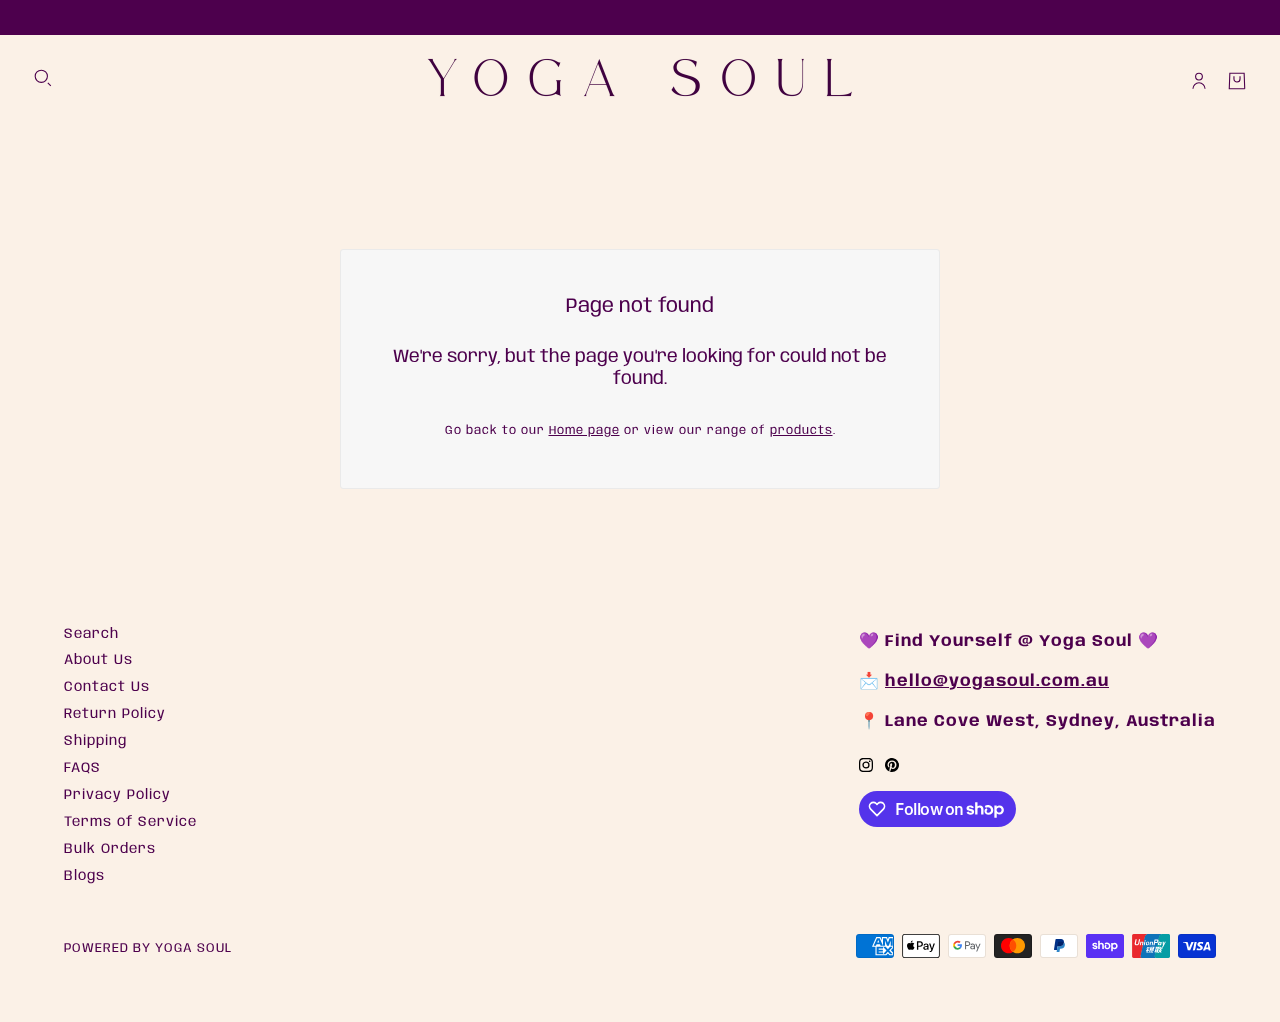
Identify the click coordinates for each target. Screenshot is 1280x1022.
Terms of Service (130, 822)
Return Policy (115, 714)
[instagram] (866, 766)
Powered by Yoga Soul (148, 948)
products (801, 430)
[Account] (1199, 81)
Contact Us (107, 687)
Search (91, 634)
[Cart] (1237, 81)
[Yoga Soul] (640, 81)
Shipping (95, 741)
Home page (584, 430)
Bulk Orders (110, 849)
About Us (98, 660)
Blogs (84, 876)
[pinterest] (892, 766)
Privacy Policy (117, 795)
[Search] (43, 78)
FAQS (82, 768)
